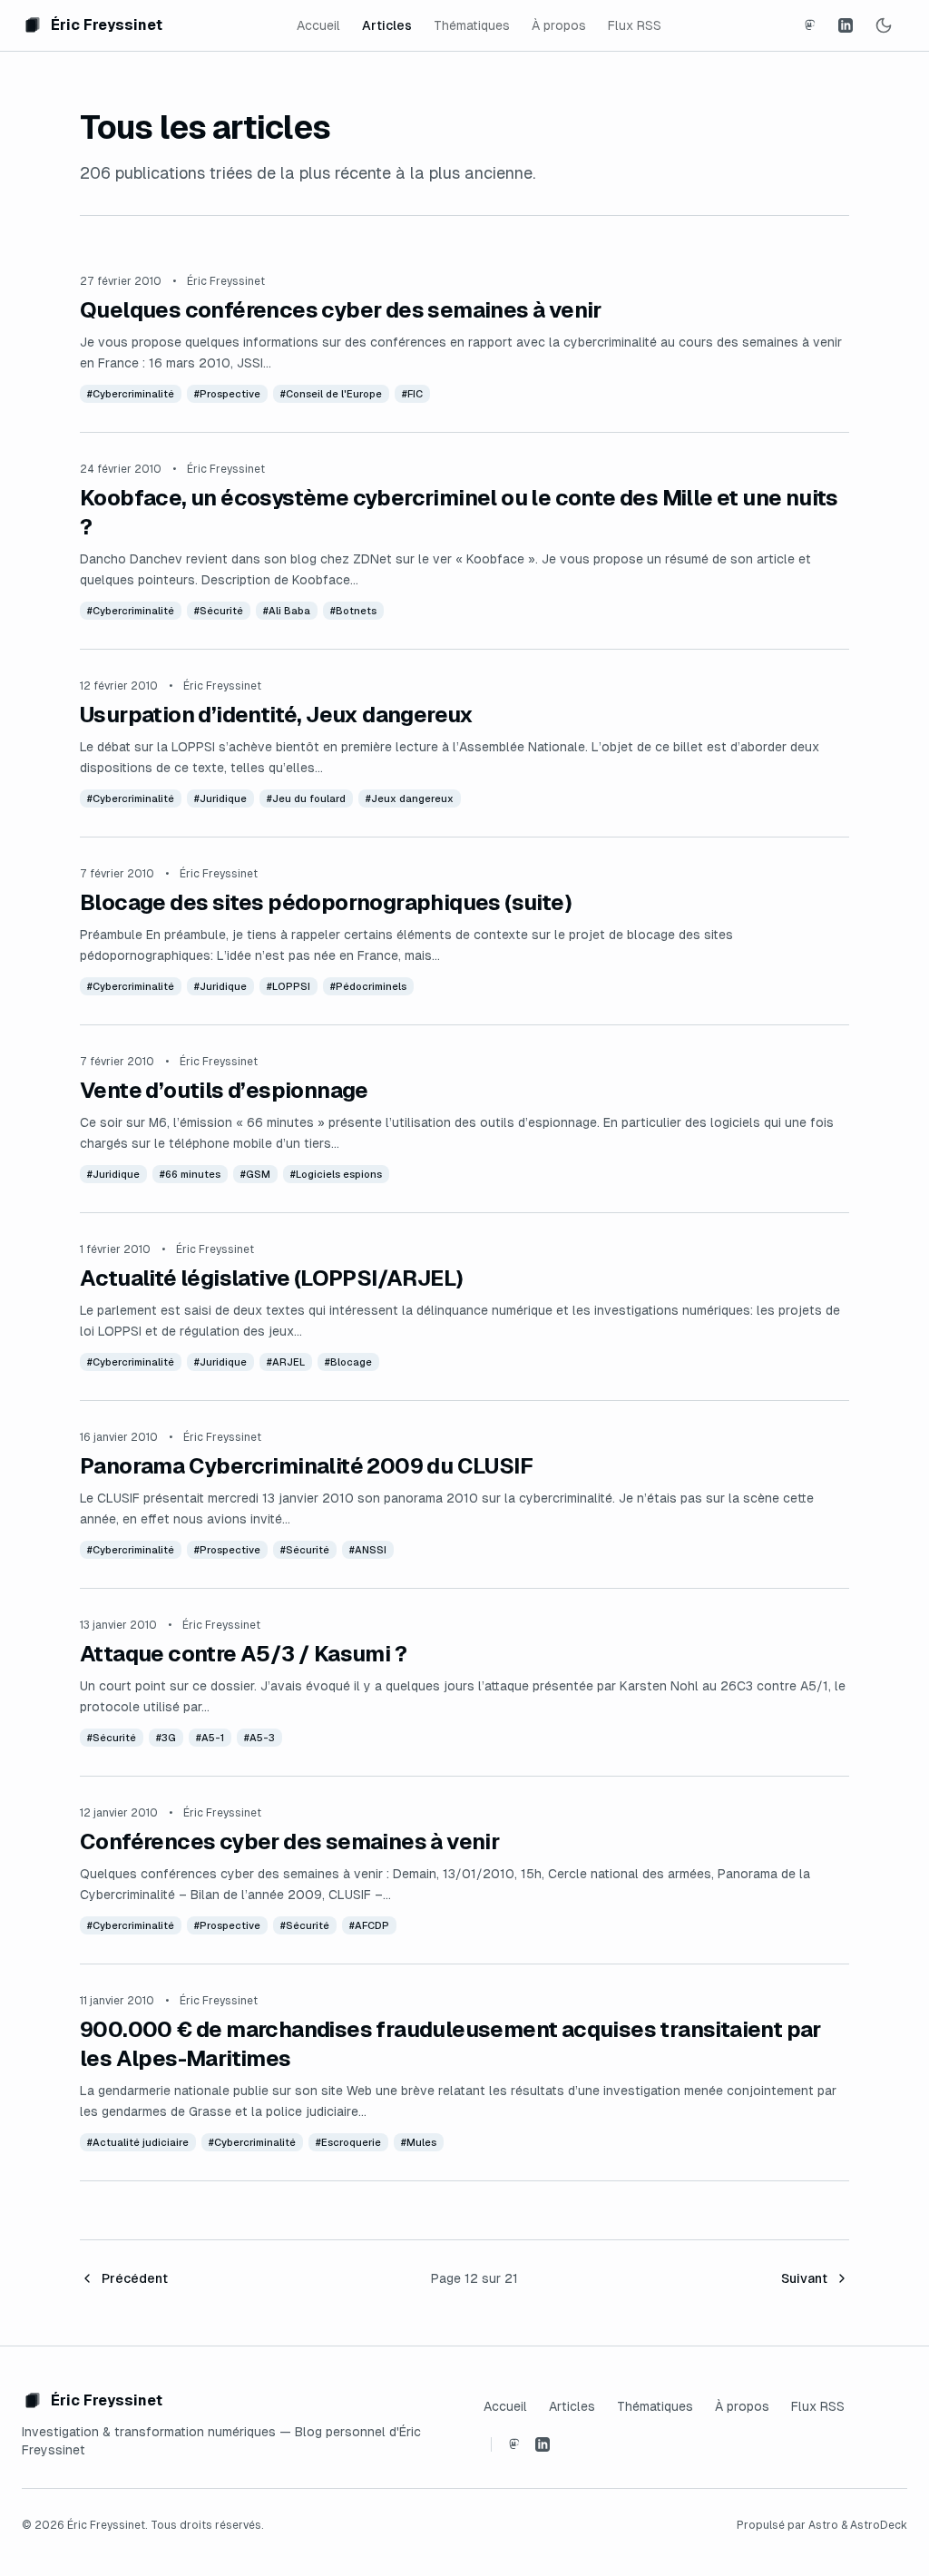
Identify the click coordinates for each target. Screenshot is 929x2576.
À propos (559, 25)
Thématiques (472, 25)
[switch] (884, 25)
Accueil (318, 25)
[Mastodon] (809, 25)
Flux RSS (635, 25)
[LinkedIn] (846, 25)
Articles (387, 25)
